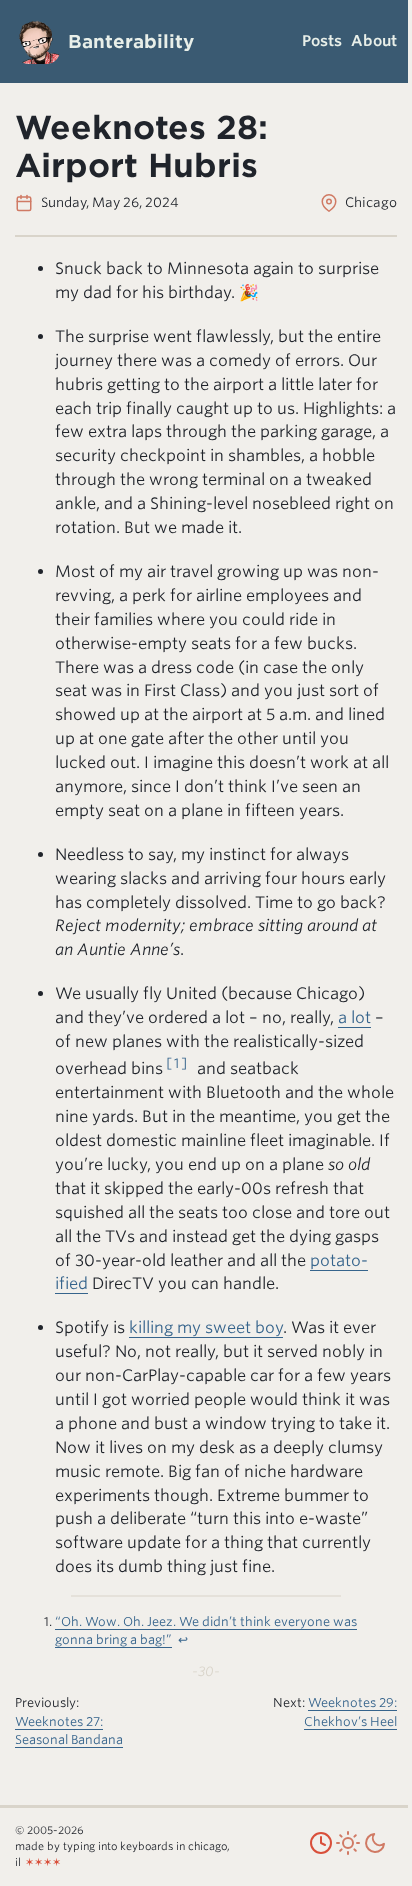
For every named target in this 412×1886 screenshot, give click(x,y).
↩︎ (184, 1639)
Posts (322, 41)
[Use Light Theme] (348, 1851)
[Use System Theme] (321, 1851)
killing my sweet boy (206, 1327)
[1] (177, 1063)
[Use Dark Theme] (375, 1851)
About (374, 41)
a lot (354, 1017)
